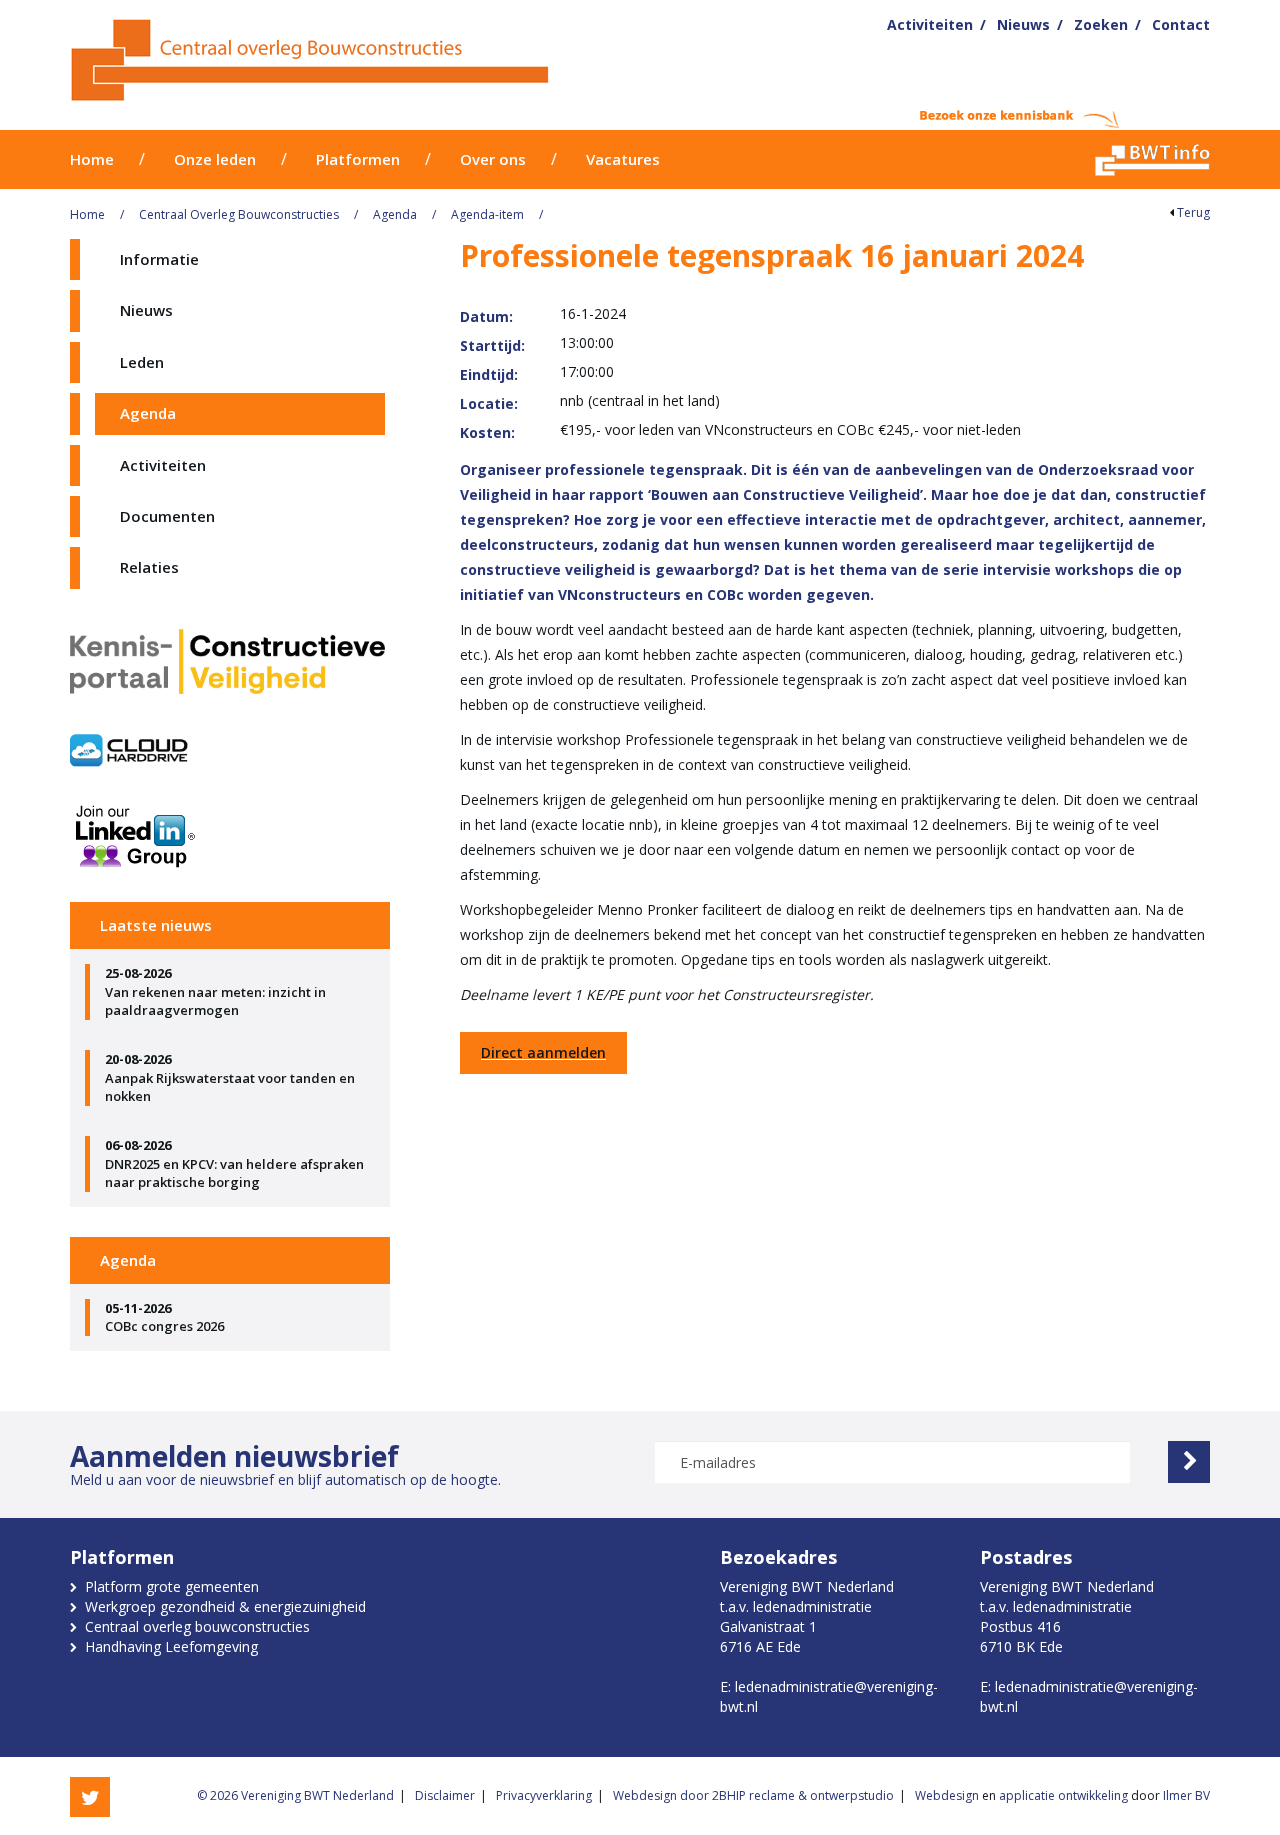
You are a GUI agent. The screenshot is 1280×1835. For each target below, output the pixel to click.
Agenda (395, 214)
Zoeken (1101, 24)
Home (92, 159)
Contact (1181, 24)
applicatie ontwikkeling (1063, 1795)
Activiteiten (930, 24)
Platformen (358, 159)
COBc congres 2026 (164, 1317)
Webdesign (947, 1795)
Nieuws (1023, 24)
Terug (1192, 212)
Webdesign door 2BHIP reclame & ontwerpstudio (753, 1795)
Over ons (493, 159)
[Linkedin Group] (230, 834)
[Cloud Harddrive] (130, 750)
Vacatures (623, 159)
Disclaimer (445, 1795)
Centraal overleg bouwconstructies (197, 1626)
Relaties (149, 567)
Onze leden (215, 159)
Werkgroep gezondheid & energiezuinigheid (225, 1606)
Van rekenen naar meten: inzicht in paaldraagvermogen (215, 991)
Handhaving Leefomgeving (171, 1646)
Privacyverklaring (544, 1795)
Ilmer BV (1186, 1795)
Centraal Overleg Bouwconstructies (239, 214)
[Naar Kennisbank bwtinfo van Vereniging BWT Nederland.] (1152, 160)
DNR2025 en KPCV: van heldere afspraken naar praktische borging (234, 1163)
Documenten (167, 516)
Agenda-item (487, 214)
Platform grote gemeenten (172, 1586)
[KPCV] (230, 667)
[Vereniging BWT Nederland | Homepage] (396, 60)
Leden (142, 362)
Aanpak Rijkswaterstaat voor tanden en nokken (230, 1077)
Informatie (159, 259)
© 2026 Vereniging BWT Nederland (295, 1795)
